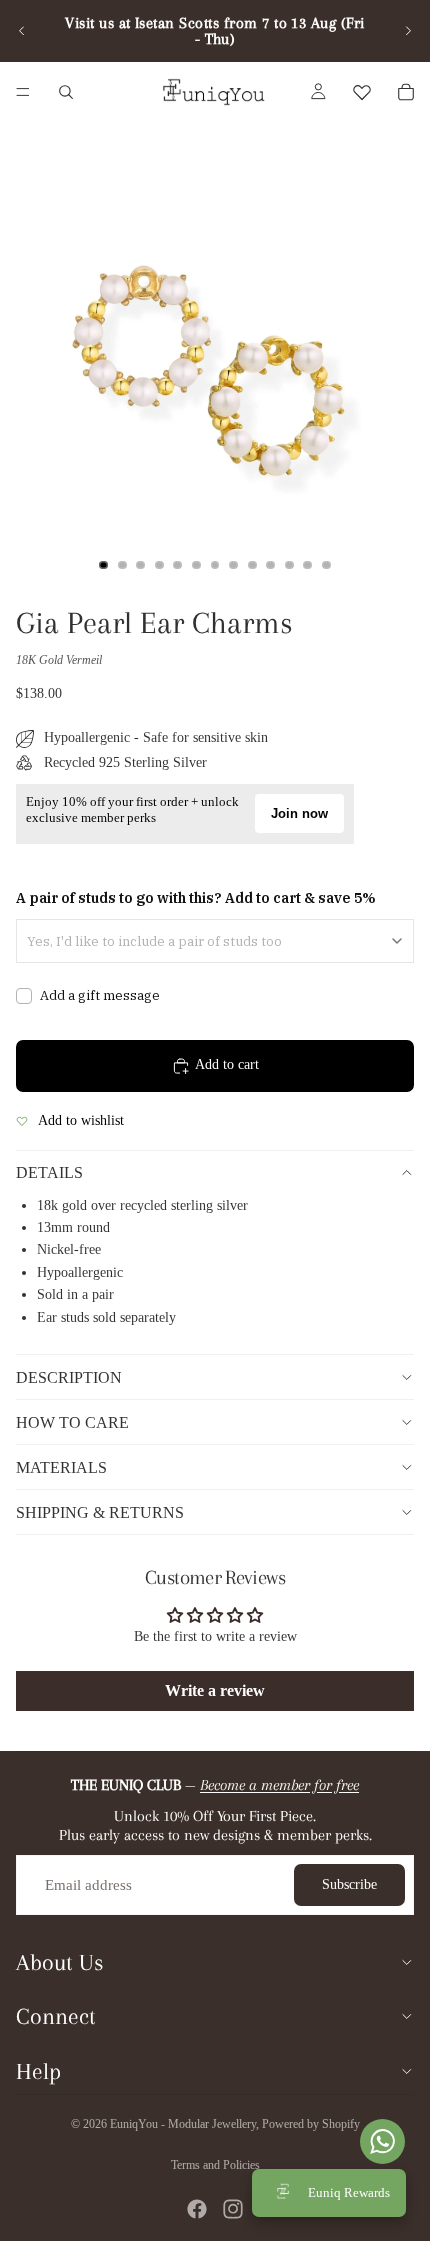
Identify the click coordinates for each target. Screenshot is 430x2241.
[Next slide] (408, 31)
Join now (299, 813)
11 (289, 565)
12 (308, 565)
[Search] (66, 92)
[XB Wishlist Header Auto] (362, 92)
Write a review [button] (215, 1690)
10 (271, 565)
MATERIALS (61, 1467)
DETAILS (49, 1172)
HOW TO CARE (72, 1422)
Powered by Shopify (311, 2124)
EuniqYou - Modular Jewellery (183, 2124)
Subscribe (349, 1884)
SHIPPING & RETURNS (100, 1512)
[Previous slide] (22, 31)
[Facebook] (197, 2209)
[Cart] (406, 92)
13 (326, 565)
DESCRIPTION (69, 1377)
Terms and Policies (215, 2165)
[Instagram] (233, 2209)
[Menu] (23, 92)
